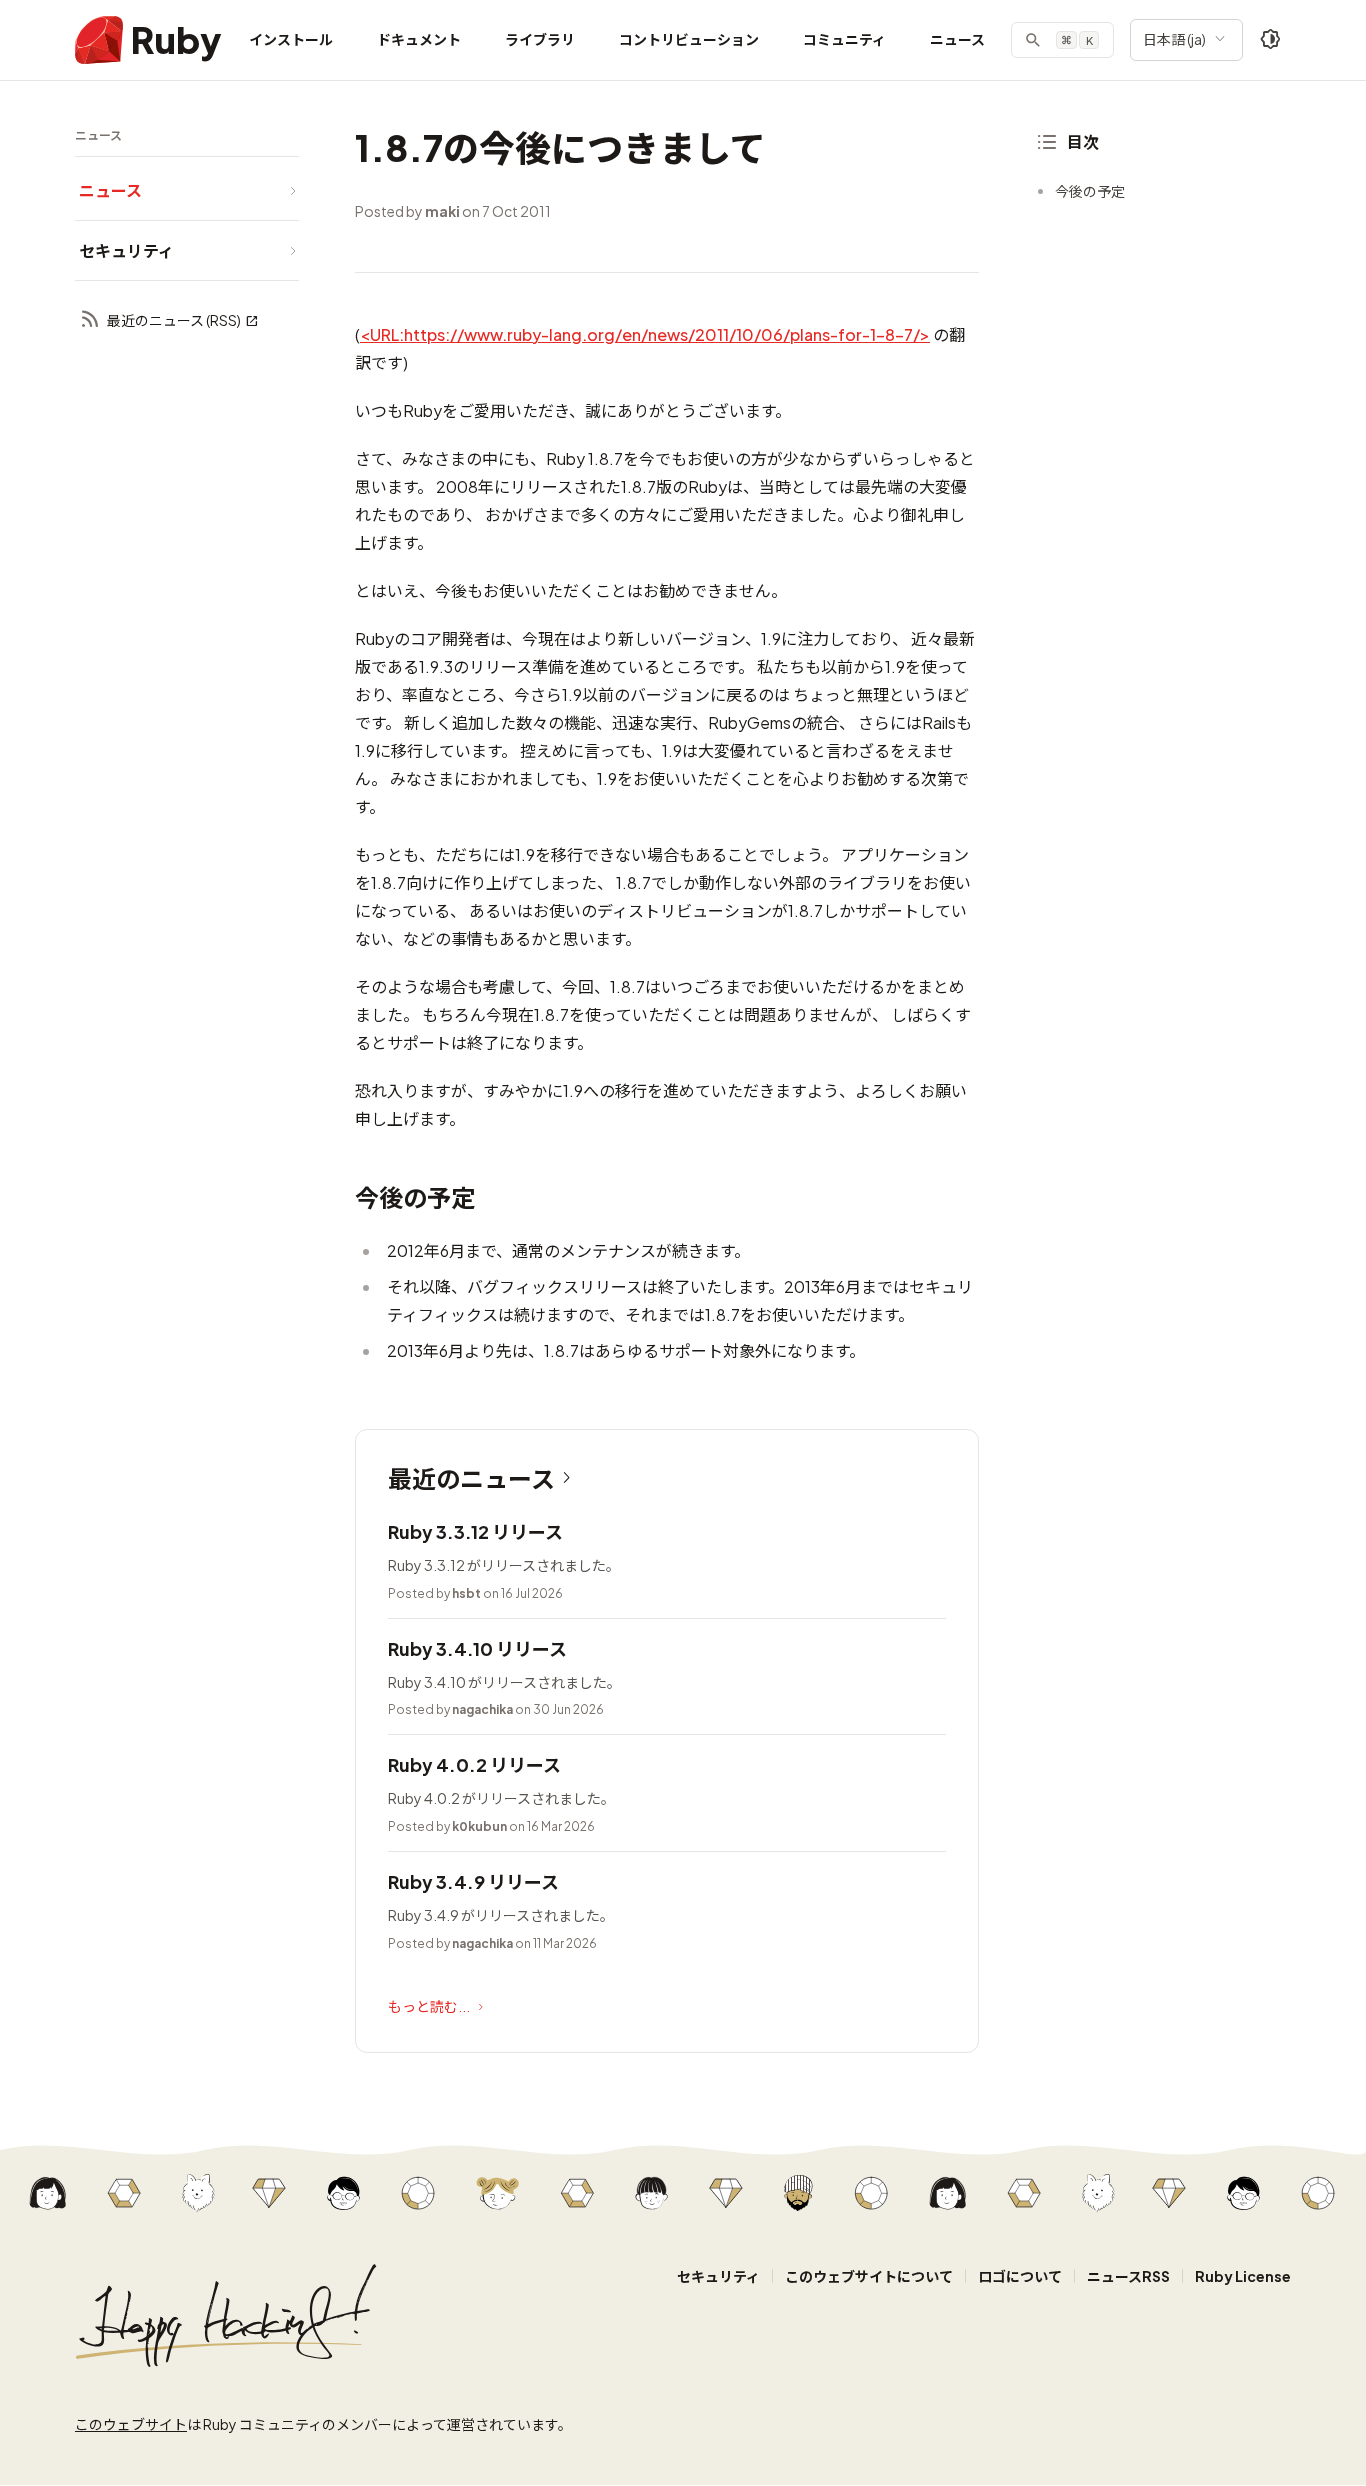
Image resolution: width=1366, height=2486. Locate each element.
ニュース (957, 39)
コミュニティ (844, 39)
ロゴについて (1020, 2276)
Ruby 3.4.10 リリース (477, 1648)
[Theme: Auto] (1271, 40)
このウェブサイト (131, 2424)
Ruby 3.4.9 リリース (473, 1881)
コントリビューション (689, 39)
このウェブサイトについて (869, 2276)
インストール (291, 39)
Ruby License (1243, 2276)
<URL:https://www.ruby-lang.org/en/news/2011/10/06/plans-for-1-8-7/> (645, 334)
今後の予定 (1090, 191)
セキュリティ (718, 2276)
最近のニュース (471, 1478)
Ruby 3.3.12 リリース (475, 1531)
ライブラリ (540, 39)
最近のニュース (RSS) (174, 320)
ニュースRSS (1128, 2276)
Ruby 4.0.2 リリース (474, 1764)
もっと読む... (429, 2006)
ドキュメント (419, 39)
